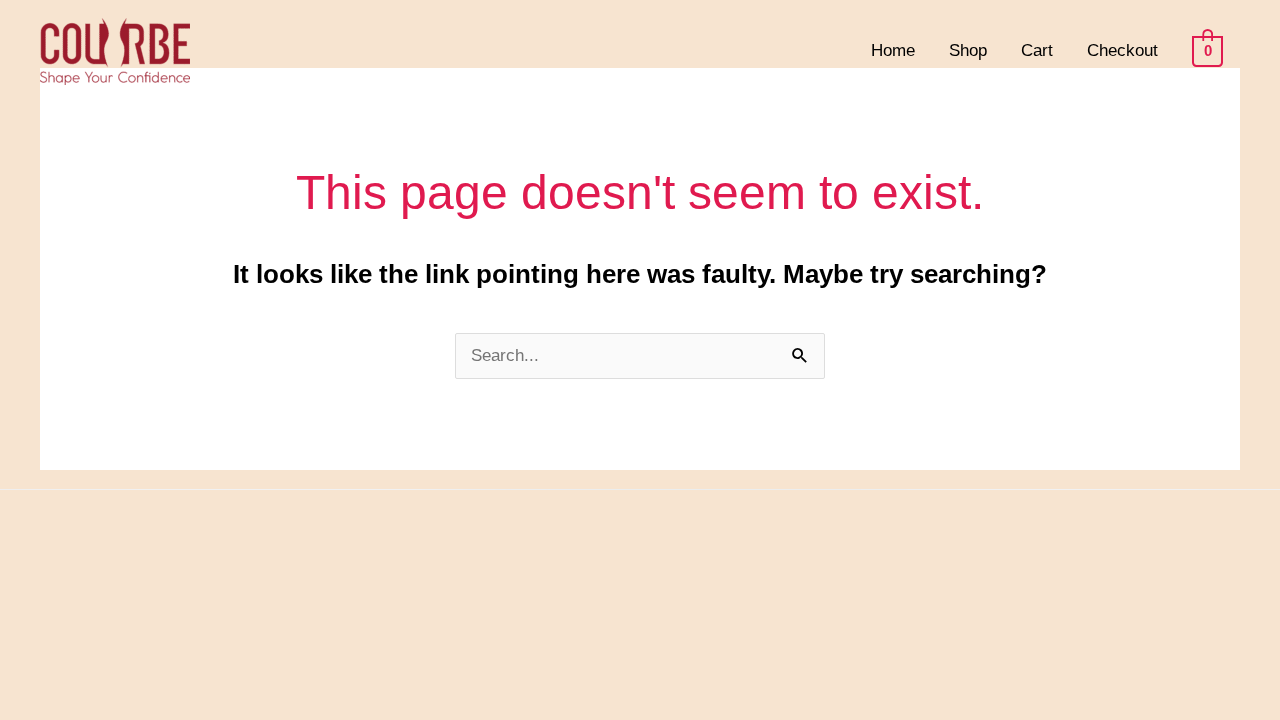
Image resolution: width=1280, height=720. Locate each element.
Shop (968, 50)
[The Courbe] (115, 49)
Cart (1037, 50)
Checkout (1122, 50)
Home (893, 50)
